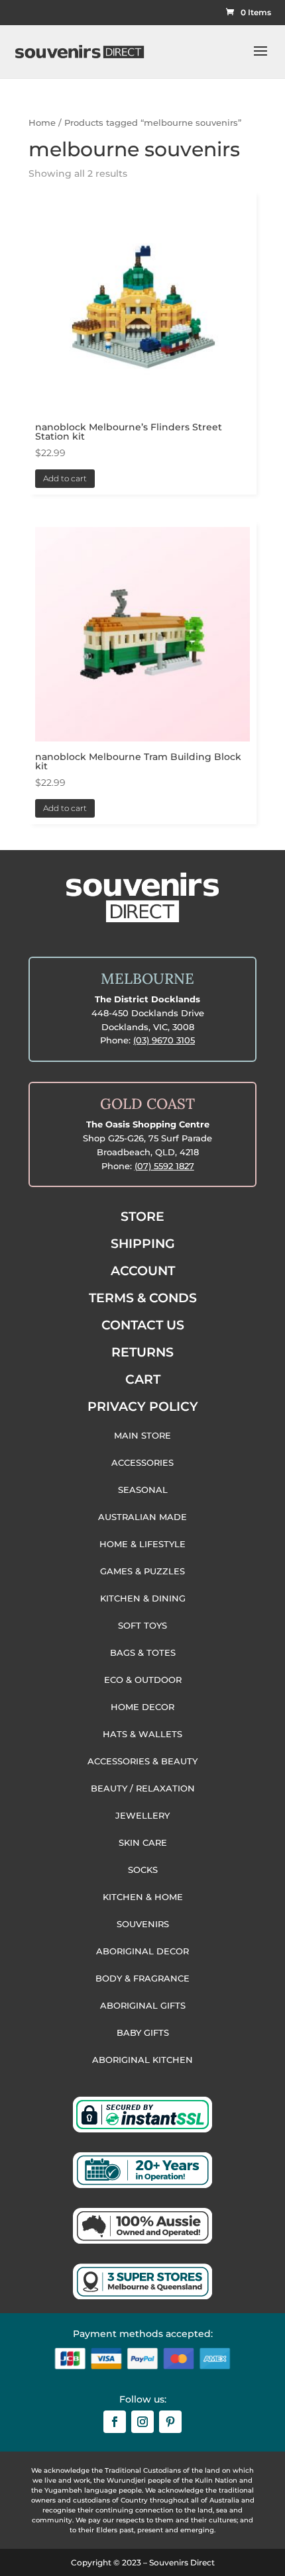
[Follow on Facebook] (115, 2422)
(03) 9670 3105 (164, 1040)
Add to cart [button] (65, 478)
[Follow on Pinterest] (170, 2422)
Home (42, 123)
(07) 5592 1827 (164, 1166)
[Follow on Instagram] (142, 2422)
